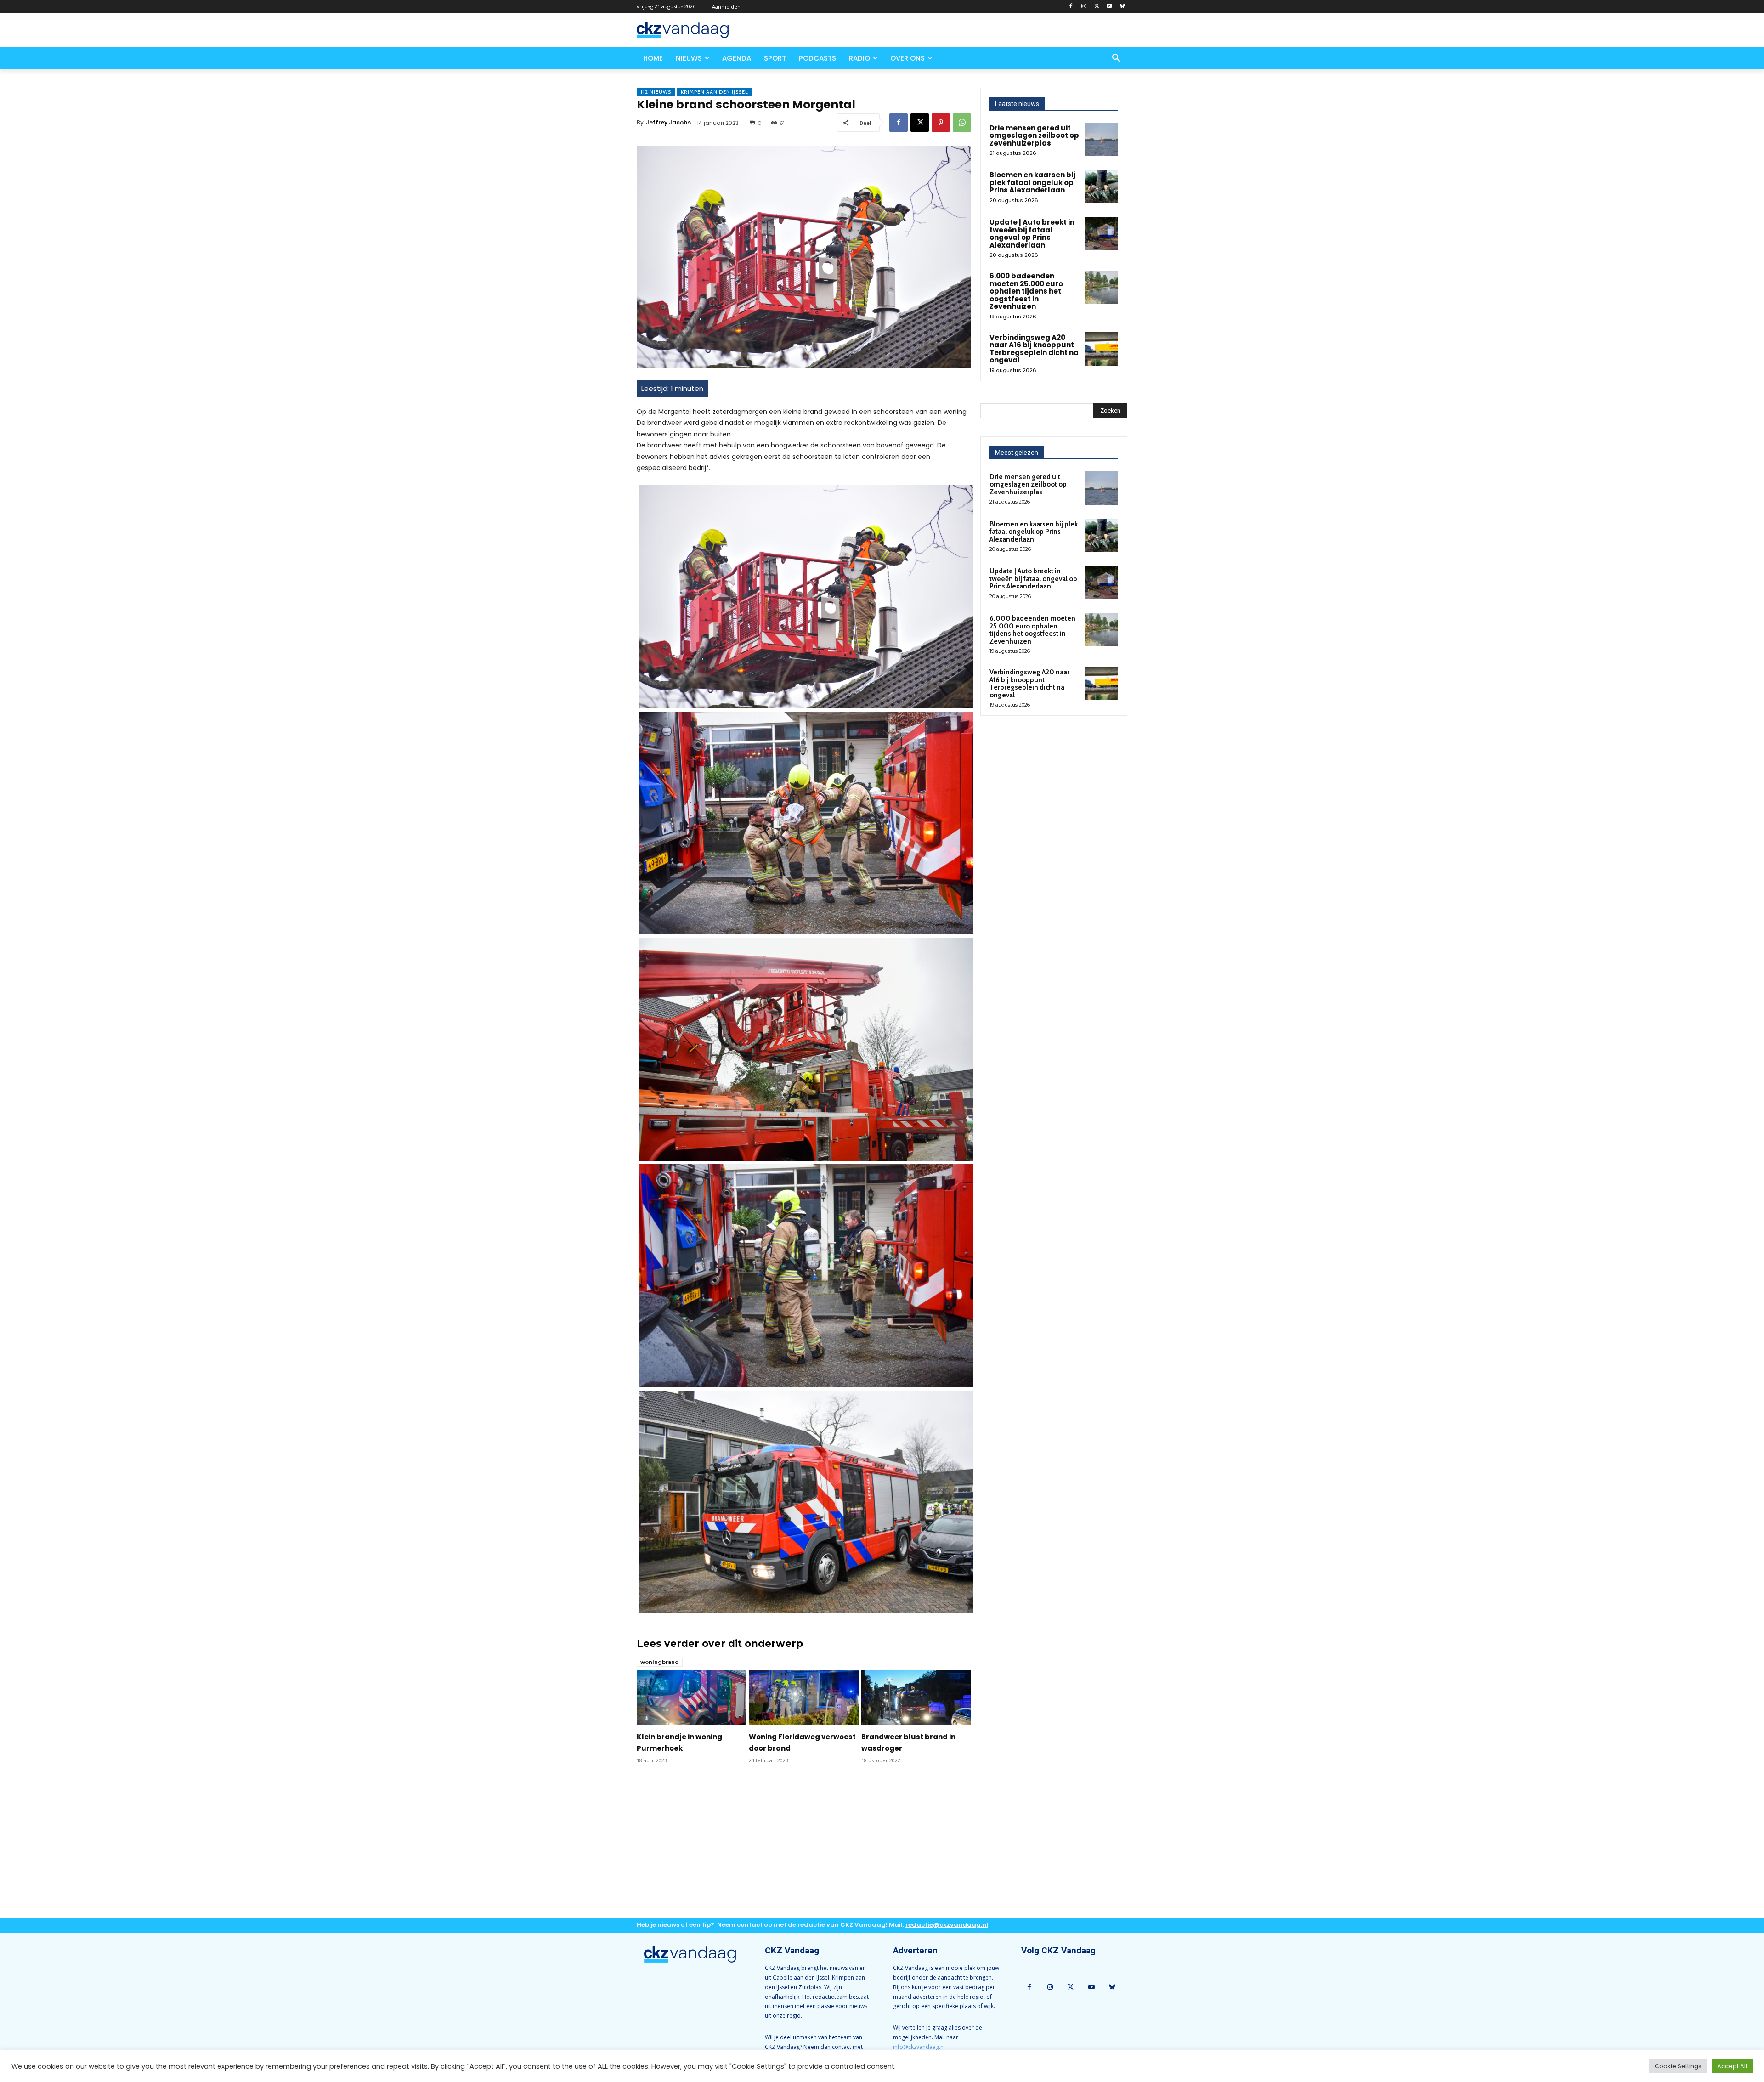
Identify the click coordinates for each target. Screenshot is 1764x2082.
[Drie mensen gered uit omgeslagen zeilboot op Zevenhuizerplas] (1101, 139)
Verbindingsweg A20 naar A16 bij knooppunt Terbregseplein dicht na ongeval (1034, 349)
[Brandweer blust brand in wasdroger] (916, 1698)
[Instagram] (1084, 7)
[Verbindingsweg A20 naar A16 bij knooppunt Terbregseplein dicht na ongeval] (1101, 349)
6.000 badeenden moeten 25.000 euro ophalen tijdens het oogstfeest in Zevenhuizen (1026, 291)
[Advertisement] (804, 1848)
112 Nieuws (656, 92)
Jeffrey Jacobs (668, 122)
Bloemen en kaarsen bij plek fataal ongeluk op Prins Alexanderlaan (1032, 182)
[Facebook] (1071, 7)
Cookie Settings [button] (1678, 2066)
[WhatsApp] (962, 123)
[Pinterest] (941, 123)
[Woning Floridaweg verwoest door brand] (804, 1698)
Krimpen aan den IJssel (715, 92)
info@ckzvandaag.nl (919, 2047)
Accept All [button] (1732, 2066)
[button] (1116, 58)
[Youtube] (1109, 7)
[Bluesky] (1122, 7)
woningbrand (660, 1662)
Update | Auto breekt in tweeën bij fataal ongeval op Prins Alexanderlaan (1032, 234)
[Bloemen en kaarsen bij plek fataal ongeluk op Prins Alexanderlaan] (1101, 186)
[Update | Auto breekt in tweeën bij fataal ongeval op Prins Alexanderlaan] (1101, 234)
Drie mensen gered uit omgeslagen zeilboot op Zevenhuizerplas (1034, 136)
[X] (1097, 7)
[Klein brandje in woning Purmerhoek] (692, 1698)
